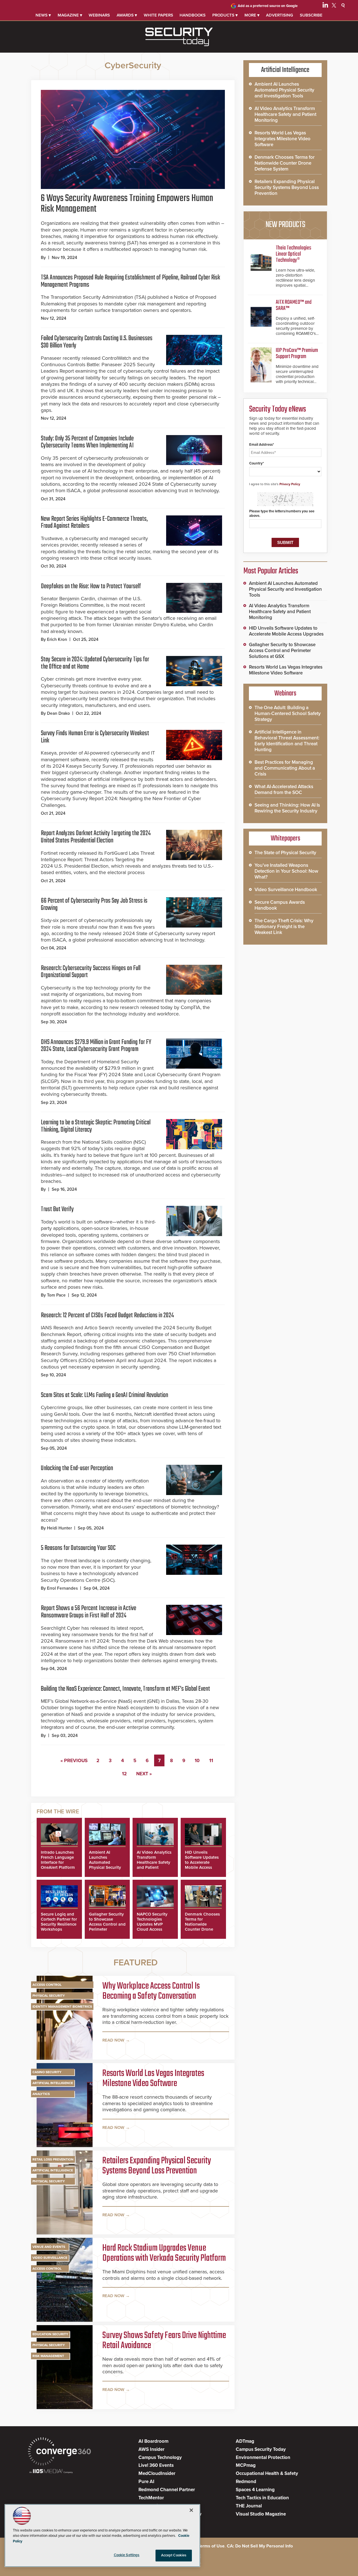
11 (211, 1761)
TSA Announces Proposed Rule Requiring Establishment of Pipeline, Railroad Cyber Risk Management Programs (130, 281)
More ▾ (252, 15)
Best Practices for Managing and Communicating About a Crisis (285, 768)
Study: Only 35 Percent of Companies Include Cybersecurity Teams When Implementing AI (87, 442)
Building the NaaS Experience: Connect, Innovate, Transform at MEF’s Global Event (125, 1689)
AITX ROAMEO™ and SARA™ (294, 305)
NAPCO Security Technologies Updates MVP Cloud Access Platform (152, 1924)
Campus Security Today (261, 2449)
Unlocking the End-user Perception (77, 1468)
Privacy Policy (290, 484)
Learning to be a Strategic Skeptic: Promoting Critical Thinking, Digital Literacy (96, 1126)
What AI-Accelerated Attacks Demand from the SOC (284, 790)
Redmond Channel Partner (167, 2490)
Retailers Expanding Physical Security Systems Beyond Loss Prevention (157, 2166)
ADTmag (245, 2441)
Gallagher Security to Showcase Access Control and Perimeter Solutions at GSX (107, 1924)
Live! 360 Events (156, 2465)
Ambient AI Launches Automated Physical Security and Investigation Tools (106, 1865)
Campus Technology (160, 2457)
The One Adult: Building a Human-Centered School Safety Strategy (288, 714)
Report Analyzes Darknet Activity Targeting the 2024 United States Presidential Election (96, 837)
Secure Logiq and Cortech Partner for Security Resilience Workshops (59, 1922)
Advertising (280, 15)
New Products (285, 225)
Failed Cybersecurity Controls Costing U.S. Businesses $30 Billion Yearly (97, 342)
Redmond (246, 2482)
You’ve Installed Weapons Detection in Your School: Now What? (286, 871)
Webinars (99, 15)
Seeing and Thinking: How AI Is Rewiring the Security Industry (287, 808)
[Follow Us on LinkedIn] (325, 6)
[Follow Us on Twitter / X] (334, 6)
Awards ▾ (127, 15)
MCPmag (246, 2465)
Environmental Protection (263, 2457)
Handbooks (193, 15)
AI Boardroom (153, 2441)
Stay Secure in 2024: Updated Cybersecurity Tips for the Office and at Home (95, 663)
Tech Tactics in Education (262, 2498)
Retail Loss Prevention (53, 2159)
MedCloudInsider (157, 2473)
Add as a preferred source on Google (268, 6)
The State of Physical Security (285, 853)
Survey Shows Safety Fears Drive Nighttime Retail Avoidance (164, 2341)
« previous (74, 1761)
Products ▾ (225, 15)
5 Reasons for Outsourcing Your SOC (78, 1548)
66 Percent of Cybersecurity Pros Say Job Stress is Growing (94, 904)
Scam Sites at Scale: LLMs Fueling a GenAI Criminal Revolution (104, 1395)
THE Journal (249, 2506)
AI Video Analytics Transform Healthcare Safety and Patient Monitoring (154, 1862)
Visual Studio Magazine (261, 2514)
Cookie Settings (127, 2555)
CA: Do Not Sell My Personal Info (260, 2546)
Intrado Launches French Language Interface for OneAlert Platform (58, 1860)
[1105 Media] (51, 2472)
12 (124, 1774)
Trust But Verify (57, 1209)
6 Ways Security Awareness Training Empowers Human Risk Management (127, 204)
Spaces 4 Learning (255, 2490)
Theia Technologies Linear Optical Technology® (294, 254)
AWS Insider (151, 2449)
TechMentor (151, 2498)
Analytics (41, 2094)
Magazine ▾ (70, 15)
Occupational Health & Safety (267, 2473)
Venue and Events (49, 2247)
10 (197, 1761)
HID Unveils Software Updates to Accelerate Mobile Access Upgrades (202, 1862)
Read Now (113, 2040)
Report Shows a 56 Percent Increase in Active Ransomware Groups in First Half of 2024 (89, 1612)
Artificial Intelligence (53, 2083)
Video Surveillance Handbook (286, 890)
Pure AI (146, 2482)
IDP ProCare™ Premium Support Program (297, 353)
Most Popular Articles (271, 571)
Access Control (47, 1985)
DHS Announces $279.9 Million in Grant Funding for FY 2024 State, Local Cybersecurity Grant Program (96, 1046)
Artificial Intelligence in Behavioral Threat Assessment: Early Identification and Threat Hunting (287, 741)
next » (144, 1774)
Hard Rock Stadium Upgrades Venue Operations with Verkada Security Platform (164, 2253)
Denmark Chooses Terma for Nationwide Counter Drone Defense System (202, 1924)
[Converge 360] (59, 2452)
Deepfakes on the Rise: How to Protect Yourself (91, 586)
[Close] (191, 2510)
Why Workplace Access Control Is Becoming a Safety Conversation (151, 1991)
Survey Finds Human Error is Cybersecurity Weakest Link (95, 737)
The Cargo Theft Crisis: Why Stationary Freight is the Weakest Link (284, 927)
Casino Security (47, 2072)
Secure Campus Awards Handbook (280, 905)
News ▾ (43, 15)
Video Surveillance (50, 2258)
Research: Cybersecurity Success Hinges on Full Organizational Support (91, 972)
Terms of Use (211, 2546)
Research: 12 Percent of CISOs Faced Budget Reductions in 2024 (107, 1315)
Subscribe (311, 15)
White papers (158, 15)
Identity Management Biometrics (62, 2007)
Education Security (50, 2334)
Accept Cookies (174, 2555)
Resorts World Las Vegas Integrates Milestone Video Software (153, 2079)
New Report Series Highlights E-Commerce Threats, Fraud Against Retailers (94, 523)
